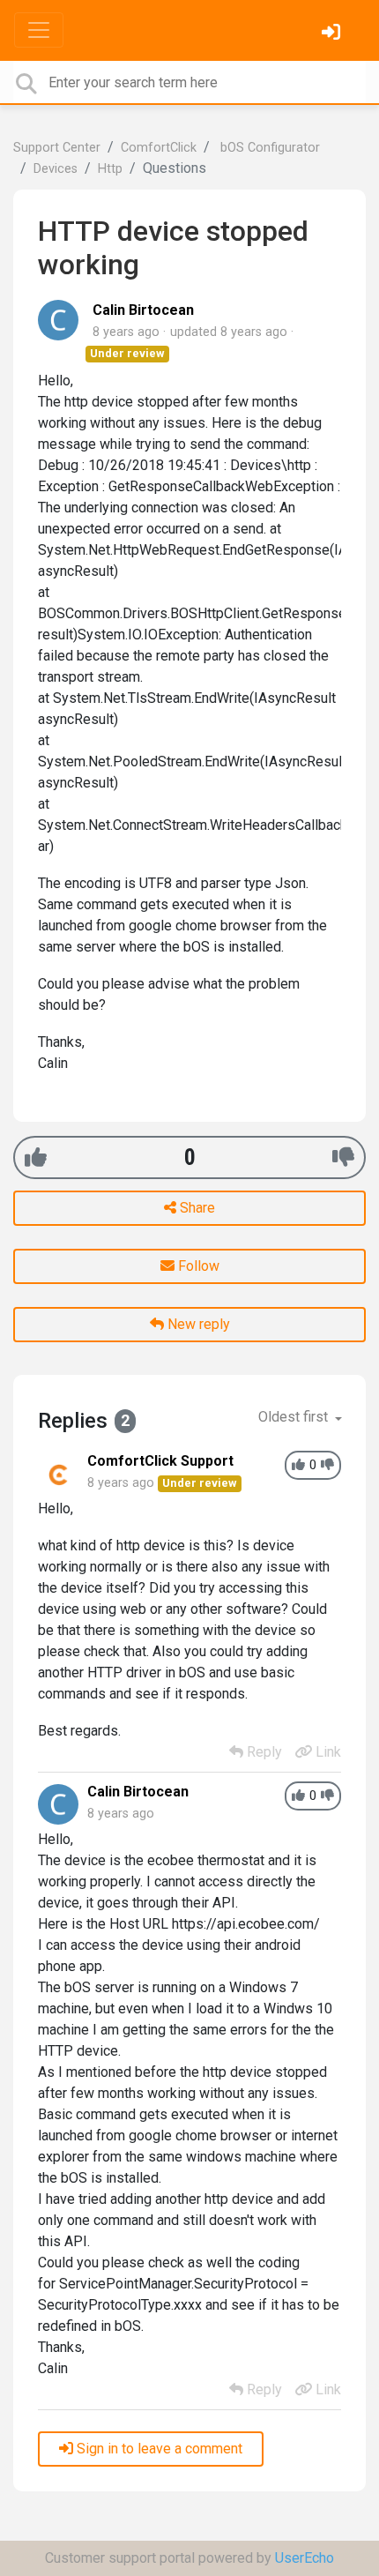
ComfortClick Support (160, 1461)
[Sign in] (333, 34)
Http (110, 169)
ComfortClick (159, 148)
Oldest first (295, 1417)
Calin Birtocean (143, 310)
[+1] (36, 1157)
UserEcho (305, 2558)
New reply (197, 1324)
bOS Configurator (268, 148)
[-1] (343, 1157)
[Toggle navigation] (39, 30)
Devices (56, 169)
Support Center (57, 148)
